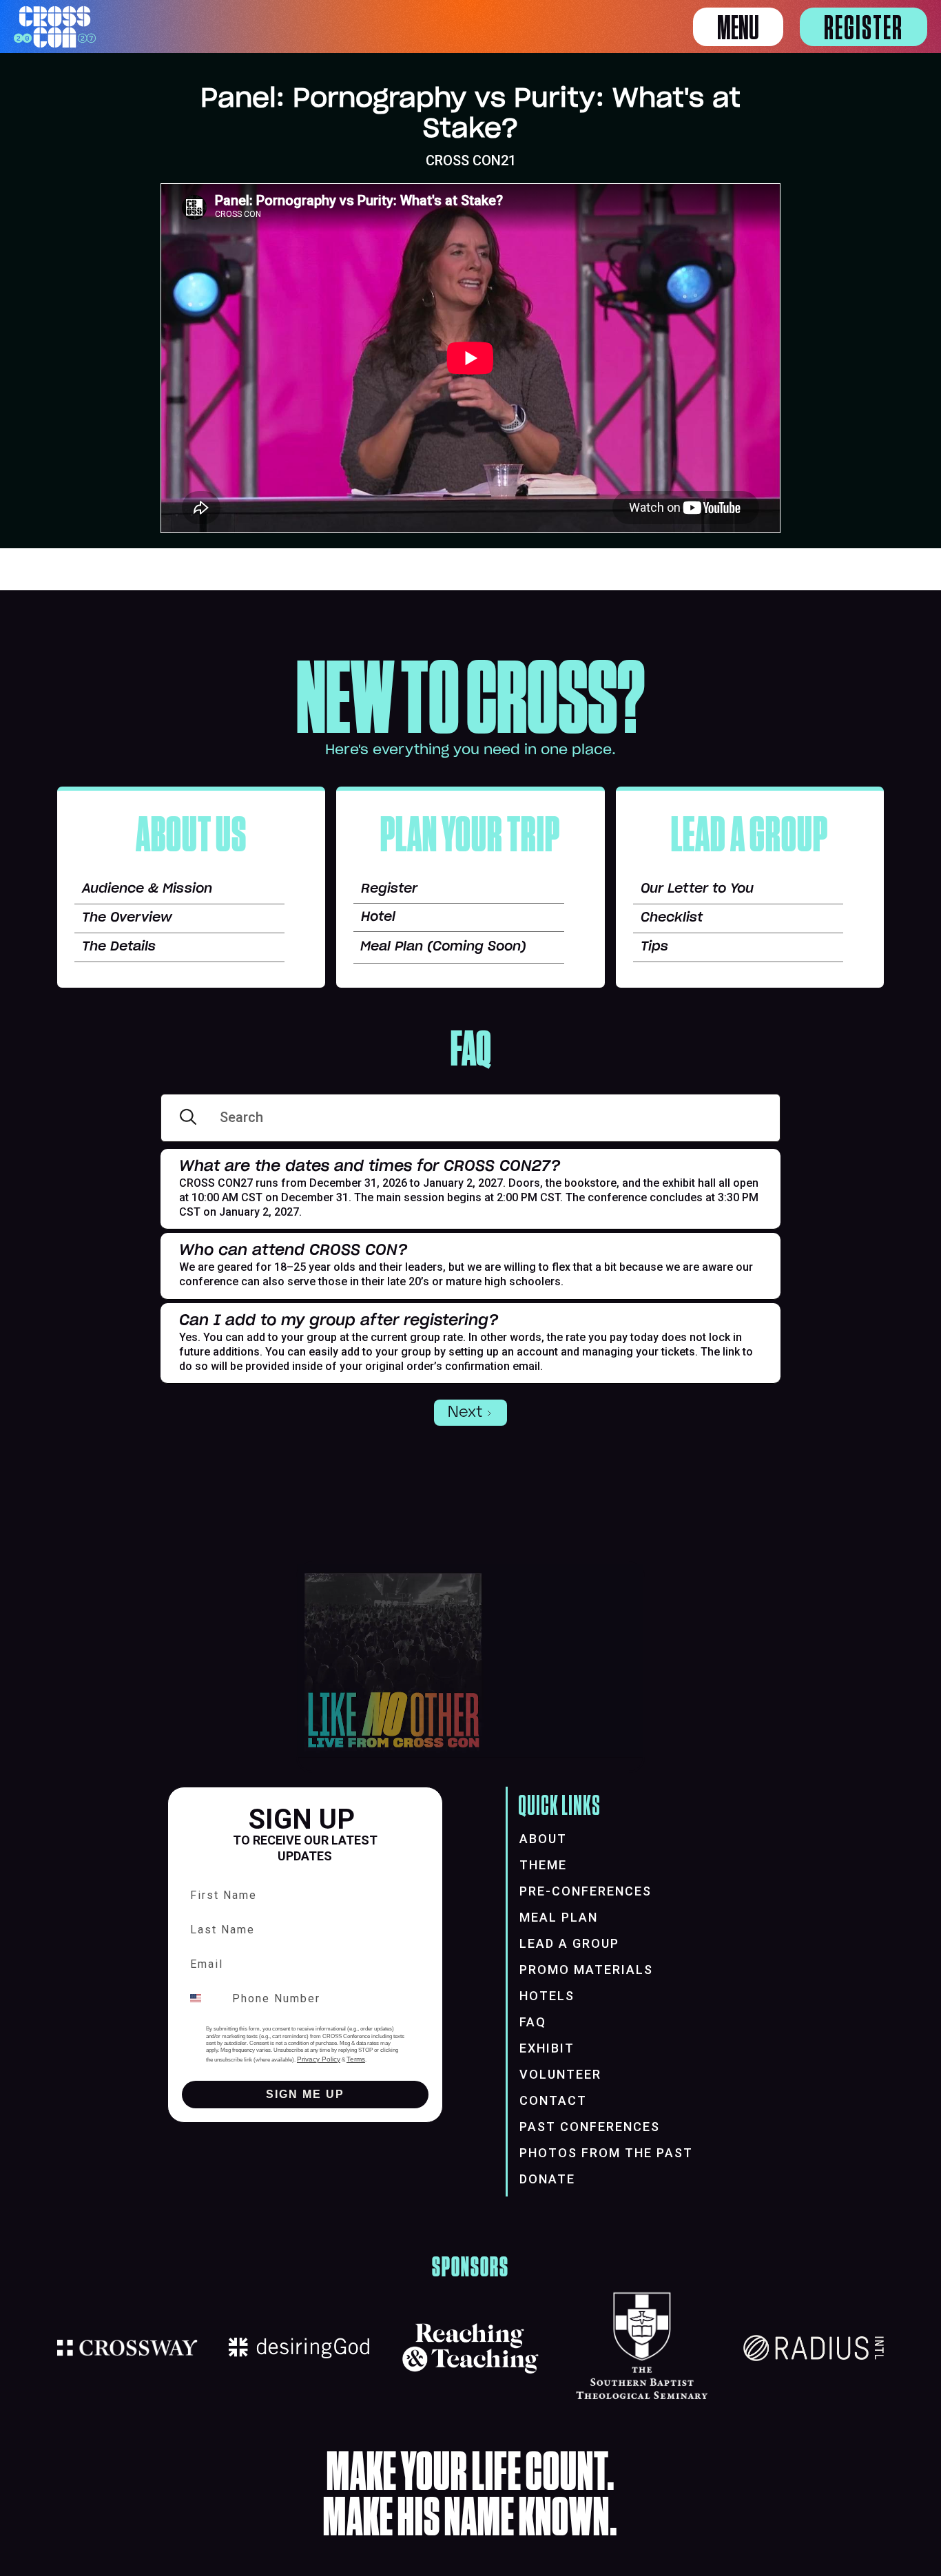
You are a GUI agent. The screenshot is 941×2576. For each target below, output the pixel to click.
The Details (119, 947)
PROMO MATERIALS (586, 1970)
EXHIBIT (547, 2048)
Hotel (378, 917)
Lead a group (569, 1943)
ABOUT (543, 1839)
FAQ (533, 2022)
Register (864, 29)
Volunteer (560, 2074)
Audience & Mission (147, 889)
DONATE (547, 2179)
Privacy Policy (319, 2059)
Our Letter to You (697, 889)
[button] (738, 27)
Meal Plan (559, 1917)
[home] (55, 27)
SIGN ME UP (305, 2094)
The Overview (127, 918)
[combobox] (204, 1998)
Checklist (672, 918)
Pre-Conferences (586, 1891)
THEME (543, 1865)
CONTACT (553, 2100)
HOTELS (547, 1996)
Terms (356, 2059)
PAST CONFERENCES (590, 2127)
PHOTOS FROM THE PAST (606, 2153)
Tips (654, 947)
